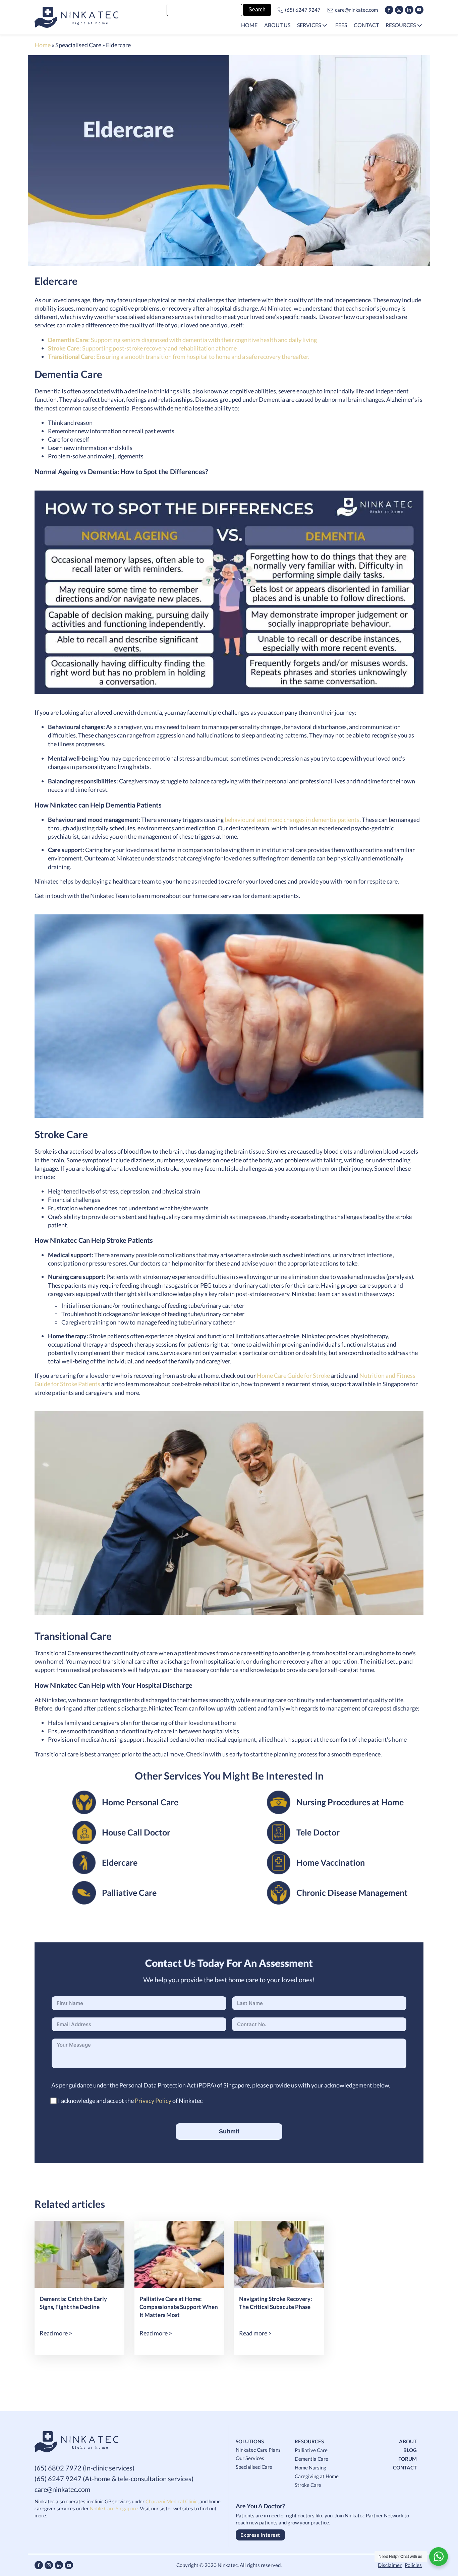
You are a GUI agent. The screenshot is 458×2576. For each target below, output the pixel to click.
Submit (229, 2131)
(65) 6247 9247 (303, 10)
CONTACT (405, 2467)
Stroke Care (308, 2485)
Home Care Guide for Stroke (293, 1375)
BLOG (410, 2450)
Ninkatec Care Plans (258, 2450)
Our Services (250, 2458)
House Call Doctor (136, 1832)
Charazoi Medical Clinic (171, 2501)
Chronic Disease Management (352, 1892)
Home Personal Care (140, 1802)
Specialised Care (254, 2467)
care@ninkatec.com (356, 10)
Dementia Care (311, 2459)
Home (43, 45)
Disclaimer (390, 2565)
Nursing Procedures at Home (350, 1802)
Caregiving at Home (317, 2476)
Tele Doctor (318, 1832)
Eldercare (120, 1862)
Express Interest (260, 2535)
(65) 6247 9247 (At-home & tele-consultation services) (114, 2478)
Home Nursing (310, 2467)
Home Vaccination (331, 1862)
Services (309, 25)
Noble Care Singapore (114, 2508)
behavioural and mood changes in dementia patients (292, 820)
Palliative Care (129, 1892)
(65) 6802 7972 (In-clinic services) (84, 2468)
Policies (413, 2565)
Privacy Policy (153, 2101)
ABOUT (408, 2441)
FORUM (408, 2459)
